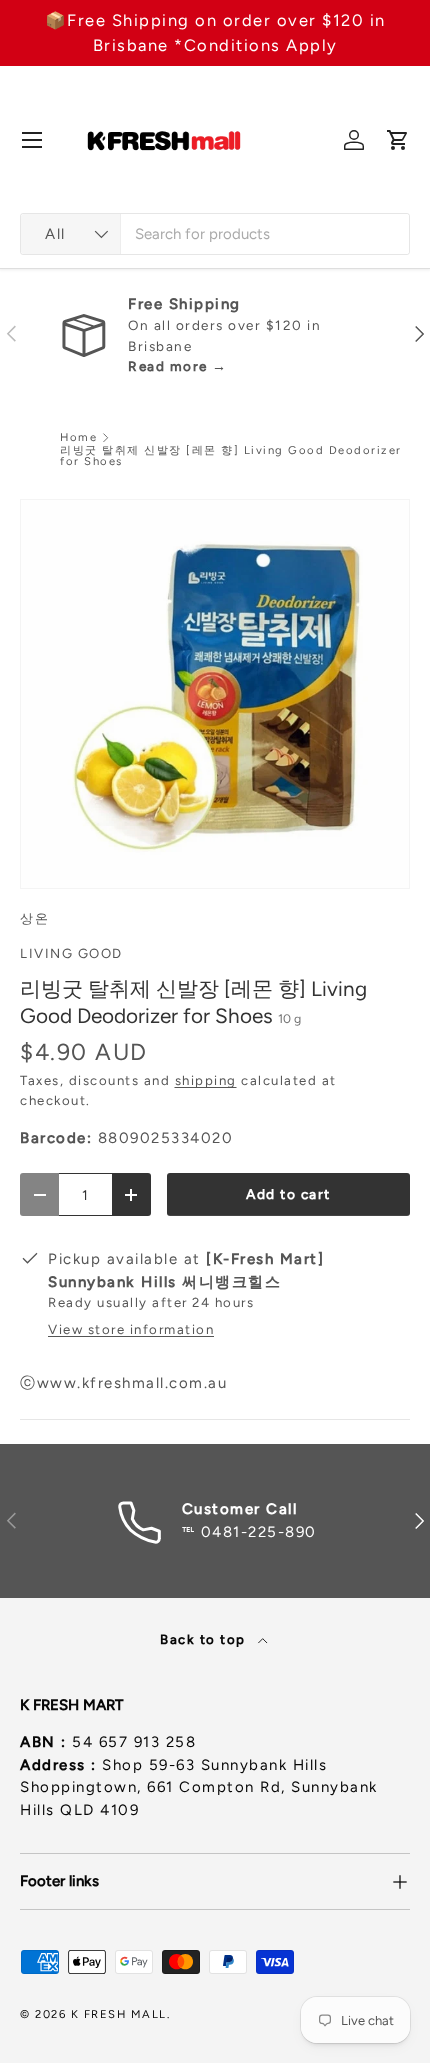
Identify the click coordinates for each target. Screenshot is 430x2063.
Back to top (205, 1639)
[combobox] (215, 234)
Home (78, 437)
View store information (131, 1329)
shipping (206, 1080)
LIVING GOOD (71, 953)
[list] (215, 694)
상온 (34, 918)
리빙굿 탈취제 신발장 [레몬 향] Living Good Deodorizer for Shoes (231, 456)
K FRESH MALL (119, 2014)
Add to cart (288, 1194)
